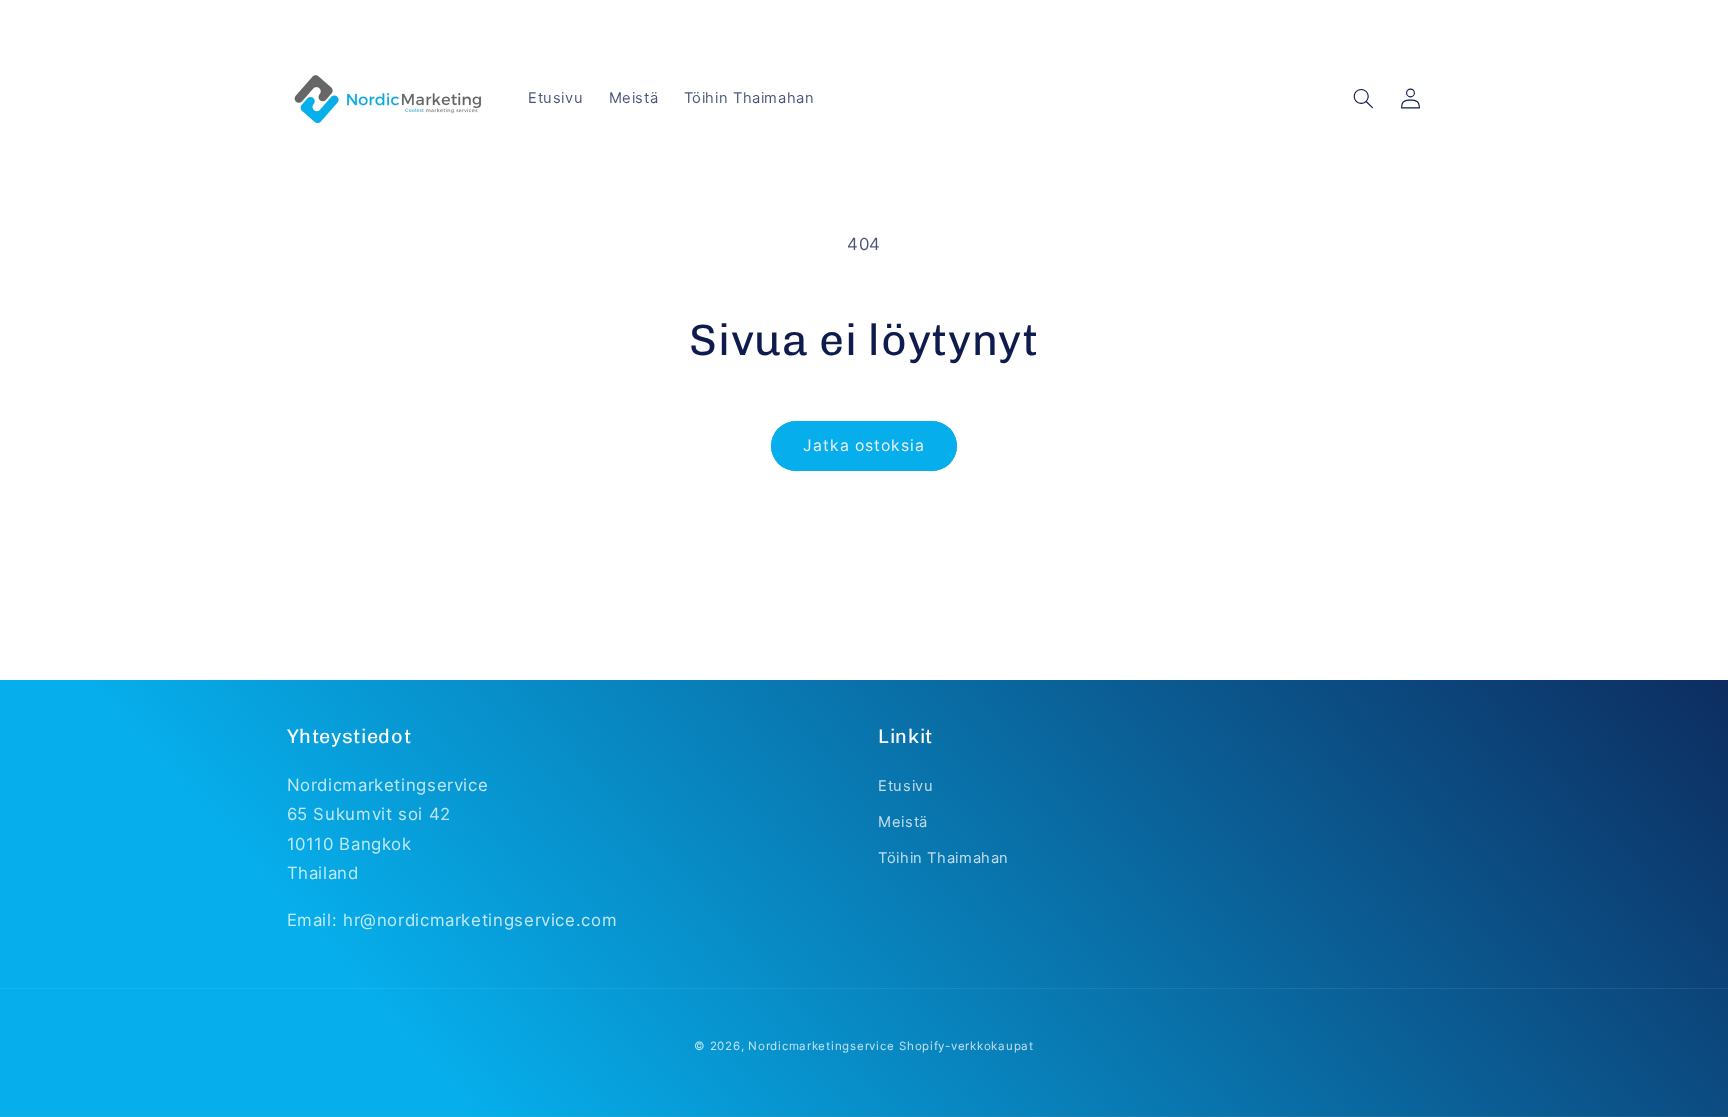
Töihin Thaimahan (943, 858)
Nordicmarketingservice (821, 1046)
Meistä (903, 822)
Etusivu (905, 786)
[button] (1364, 99)
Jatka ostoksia (864, 445)
